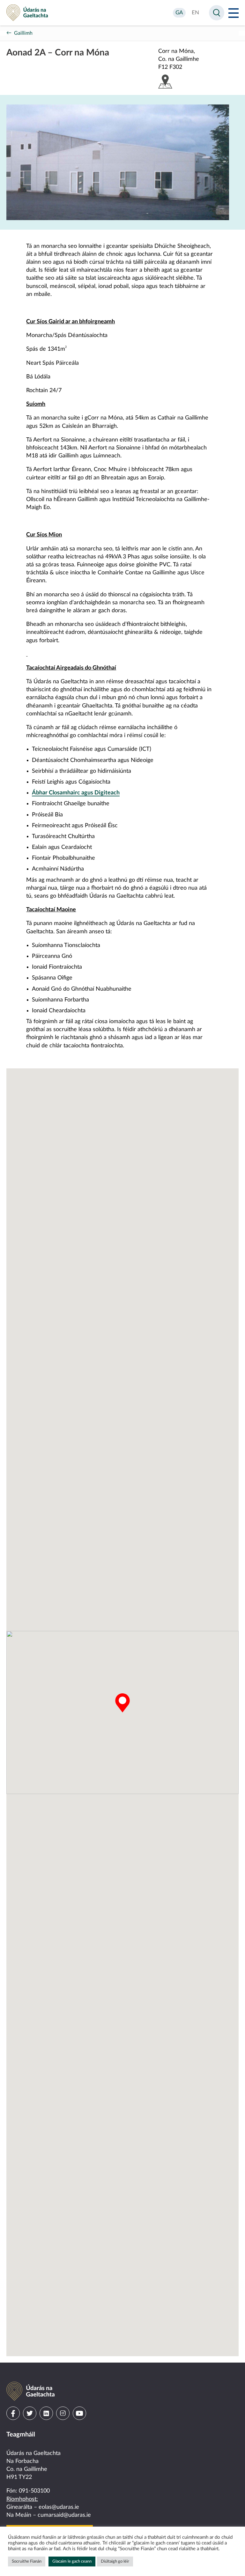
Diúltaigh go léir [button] (115, 2562)
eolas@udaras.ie (59, 2507)
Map (165, 82)
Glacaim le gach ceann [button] (72, 2562)
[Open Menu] (234, 13)
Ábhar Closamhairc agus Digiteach (76, 793)
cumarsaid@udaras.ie (64, 2515)
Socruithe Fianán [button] (27, 2562)
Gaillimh (23, 33)
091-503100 (34, 2491)
